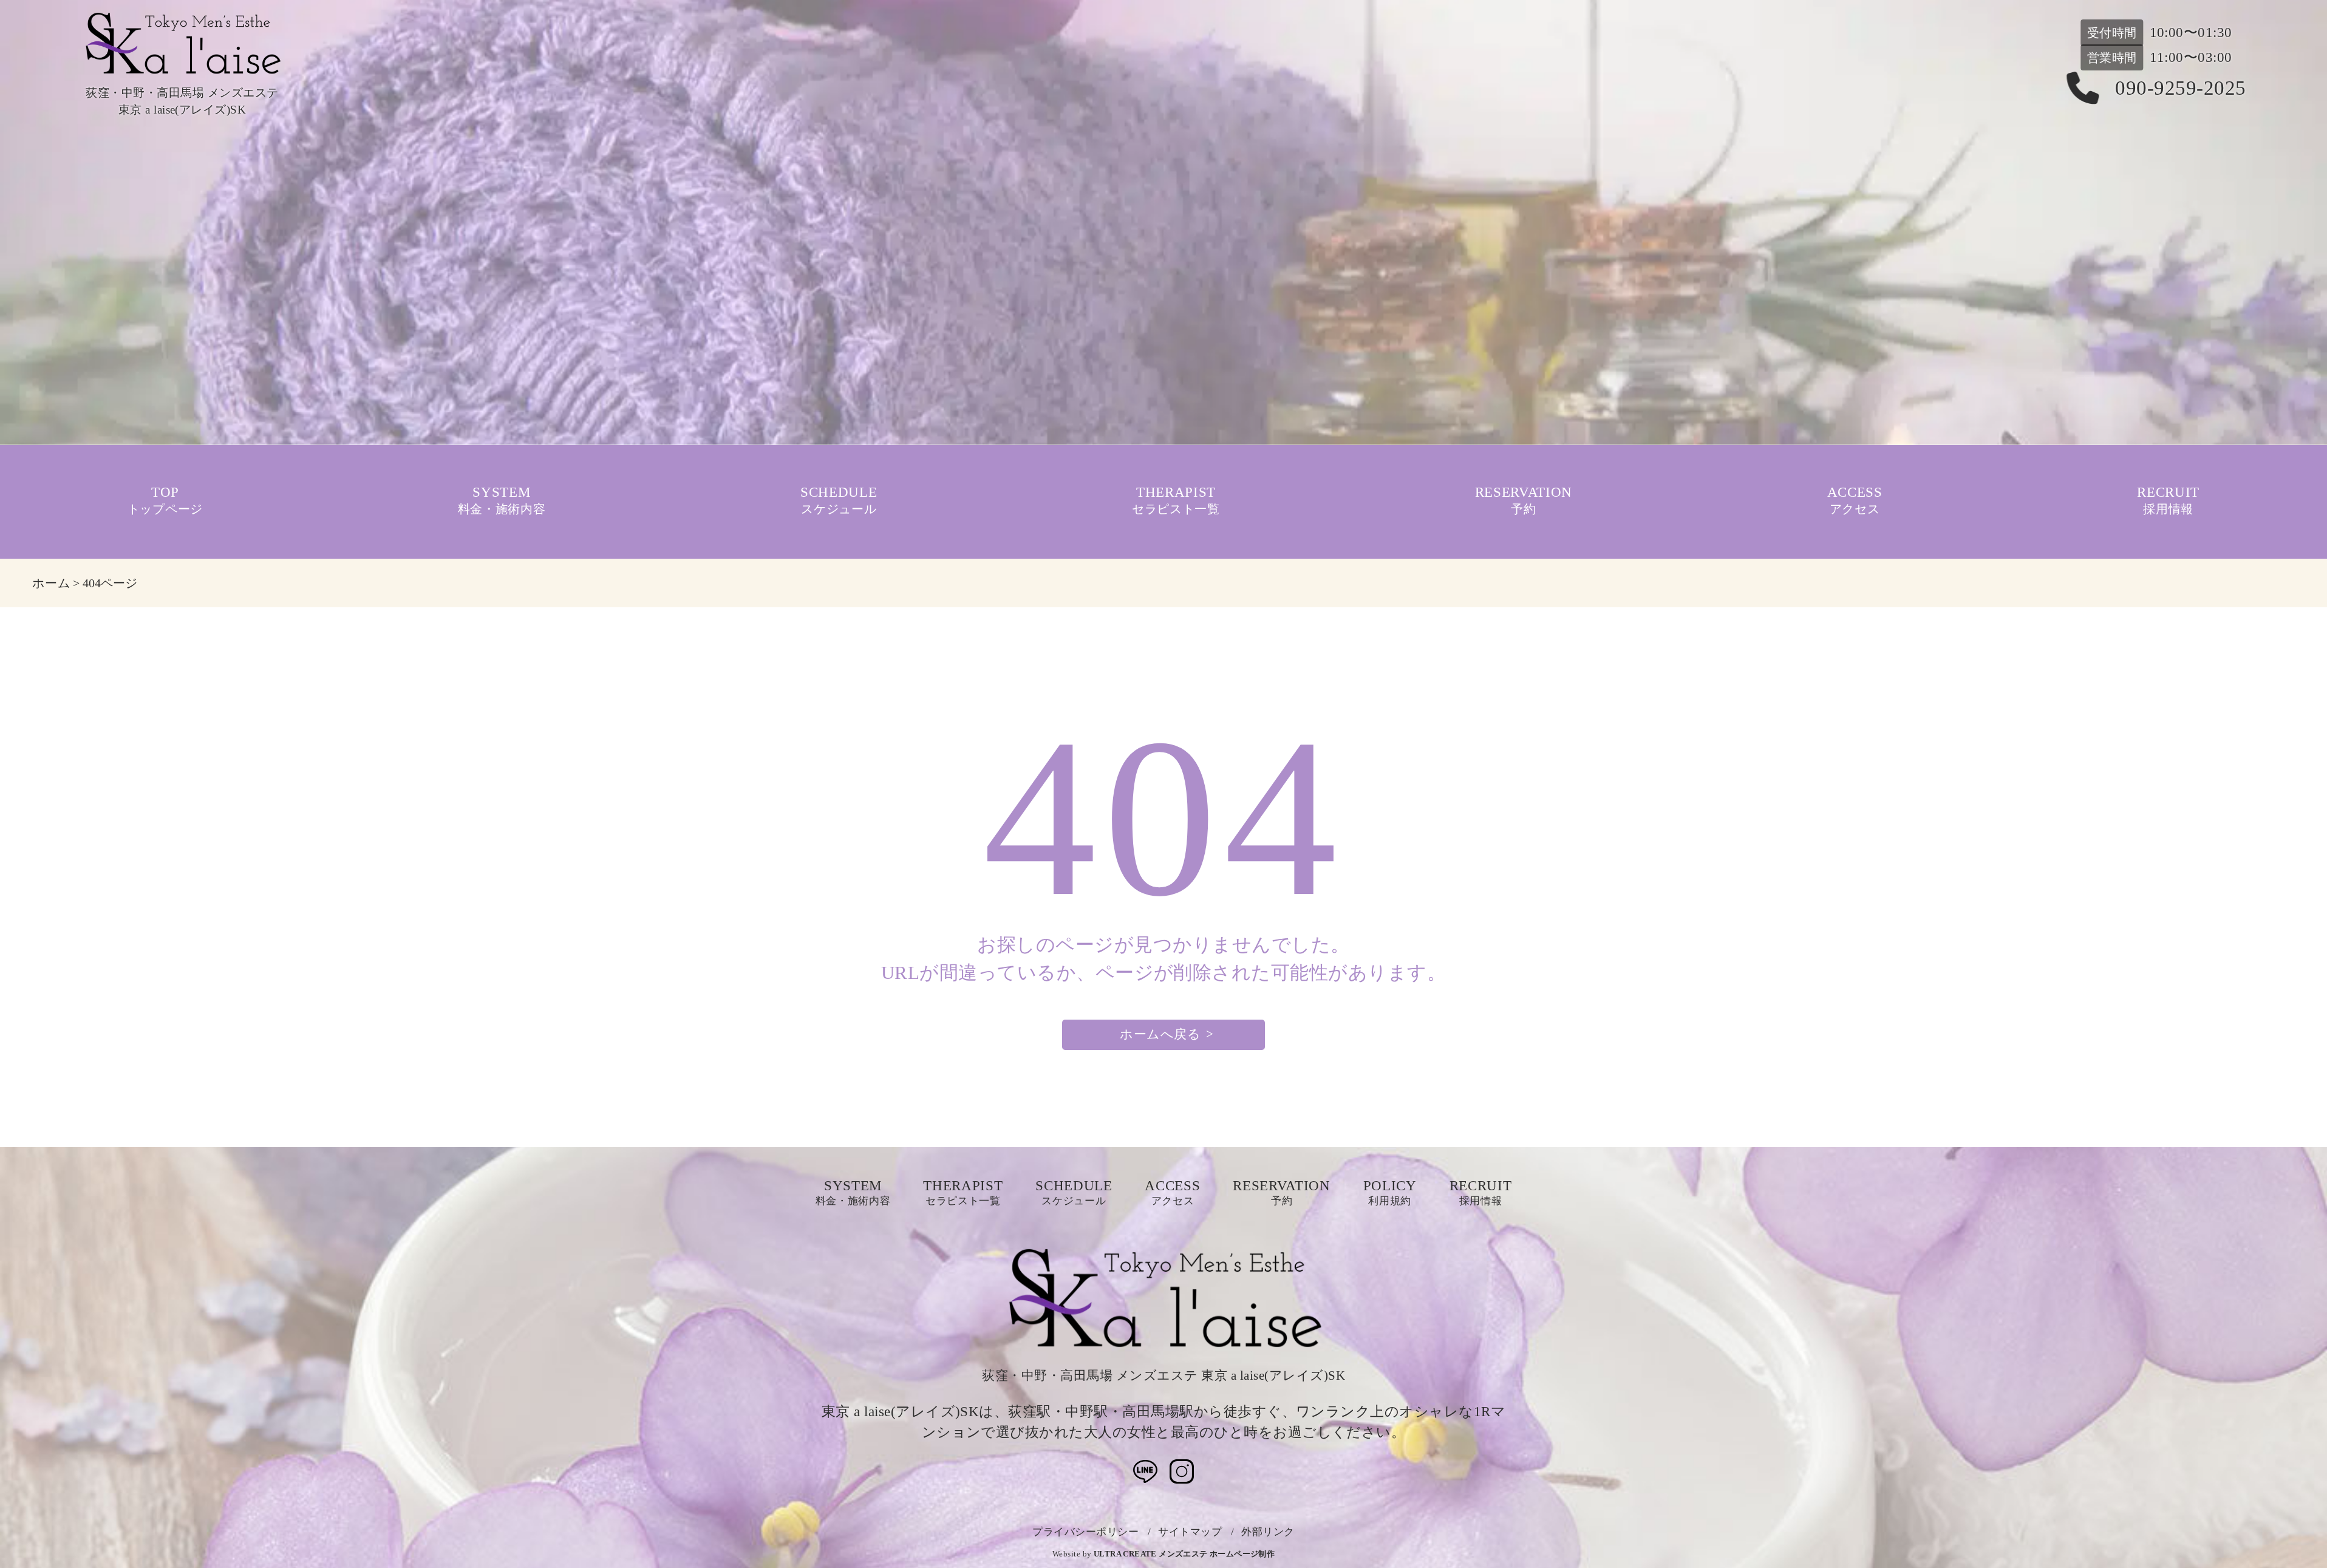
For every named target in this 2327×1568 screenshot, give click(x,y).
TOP (165, 501)
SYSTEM (502, 501)
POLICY (1390, 1193)
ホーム (51, 583)
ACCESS (1855, 501)
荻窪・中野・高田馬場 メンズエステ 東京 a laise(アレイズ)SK (1163, 1375)
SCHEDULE (839, 501)
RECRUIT (2168, 501)
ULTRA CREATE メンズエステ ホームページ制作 (1184, 1554)
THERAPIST (1176, 501)
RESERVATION (1524, 501)
